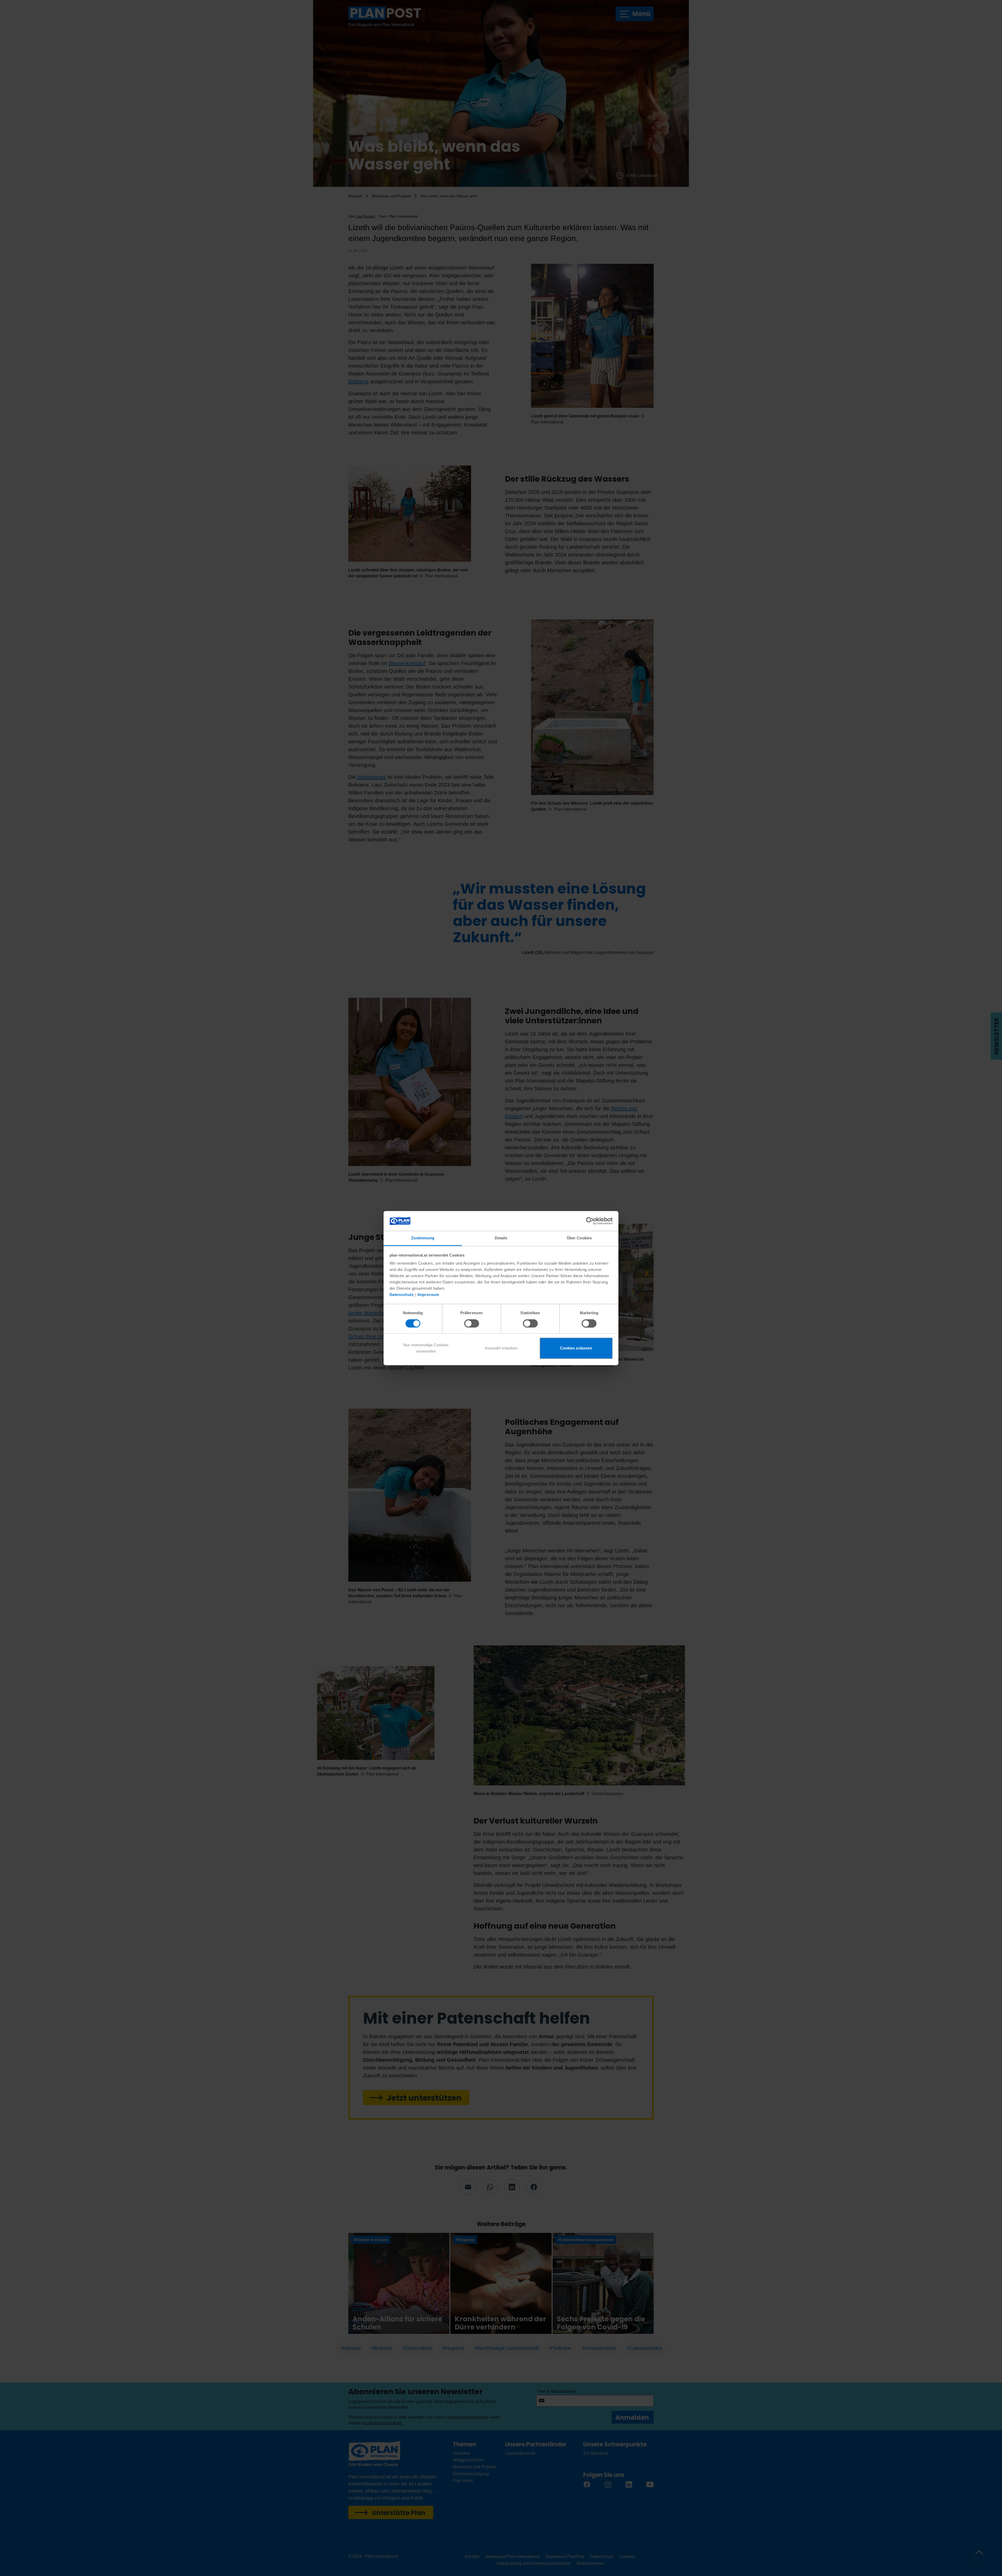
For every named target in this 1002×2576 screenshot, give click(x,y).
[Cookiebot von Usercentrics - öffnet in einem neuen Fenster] (590, 1221)
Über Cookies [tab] (579, 1238)
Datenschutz (402, 1295)
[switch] (472, 1323)
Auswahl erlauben (501, 1348)
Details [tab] (501, 1238)
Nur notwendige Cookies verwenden (426, 1348)
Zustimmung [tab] (423, 1238)
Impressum (428, 1295)
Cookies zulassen (576, 1348)
